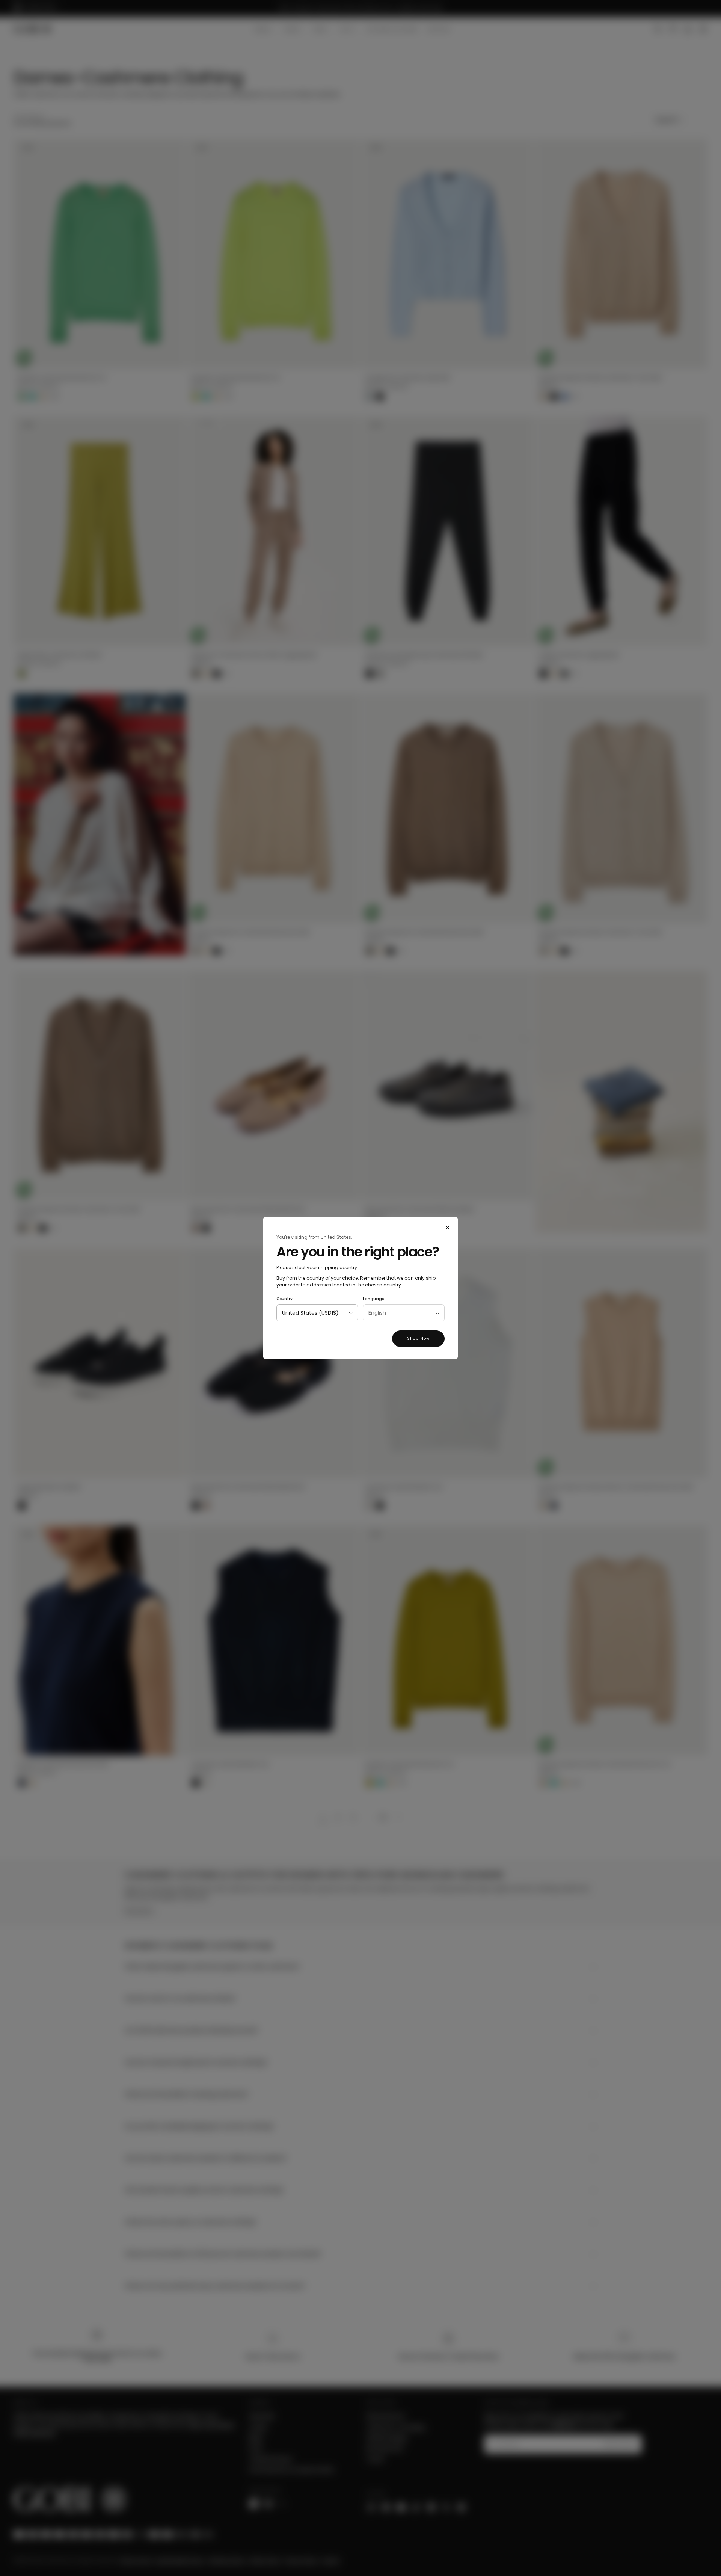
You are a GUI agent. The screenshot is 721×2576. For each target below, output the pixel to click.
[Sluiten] (448, 1228)
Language (373, 1299)
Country (284, 1299)
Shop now (418, 1339)
